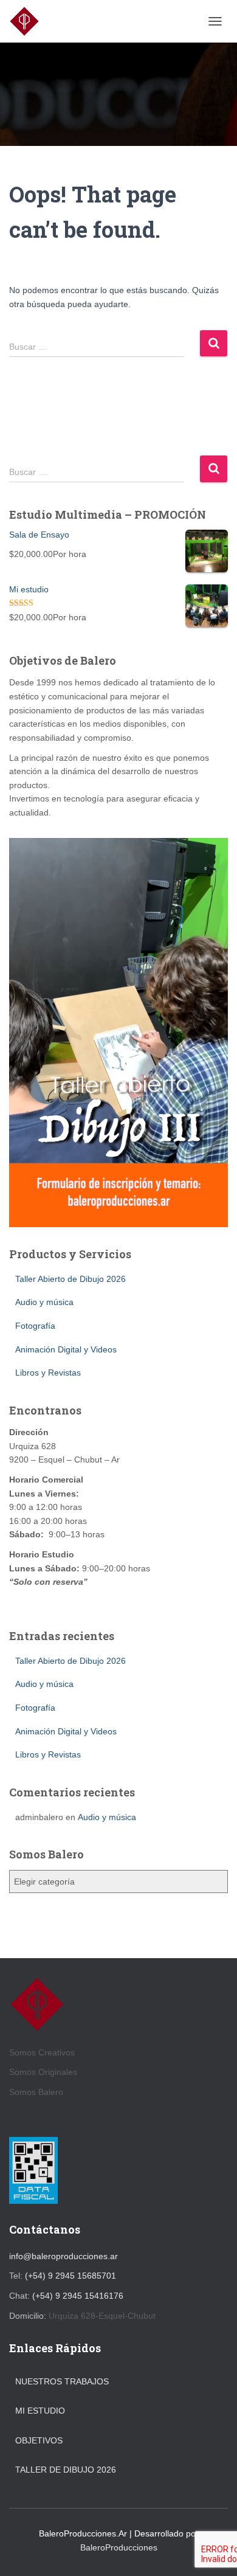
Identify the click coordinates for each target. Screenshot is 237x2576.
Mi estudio (40, 2411)
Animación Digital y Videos (66, 1349)
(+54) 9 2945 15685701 (70, 2276)
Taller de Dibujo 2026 (66, 2470)
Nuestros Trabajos (62, 2381)
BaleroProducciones (119, 2547)
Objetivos (39, 2440)
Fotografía (35, 1326)
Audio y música (44, 1302)
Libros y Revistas (48, 1373)
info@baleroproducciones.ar (64, 2256)
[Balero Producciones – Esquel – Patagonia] (29, 21)
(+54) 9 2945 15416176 (78, 2296)
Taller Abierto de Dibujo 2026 (70, 1279)
